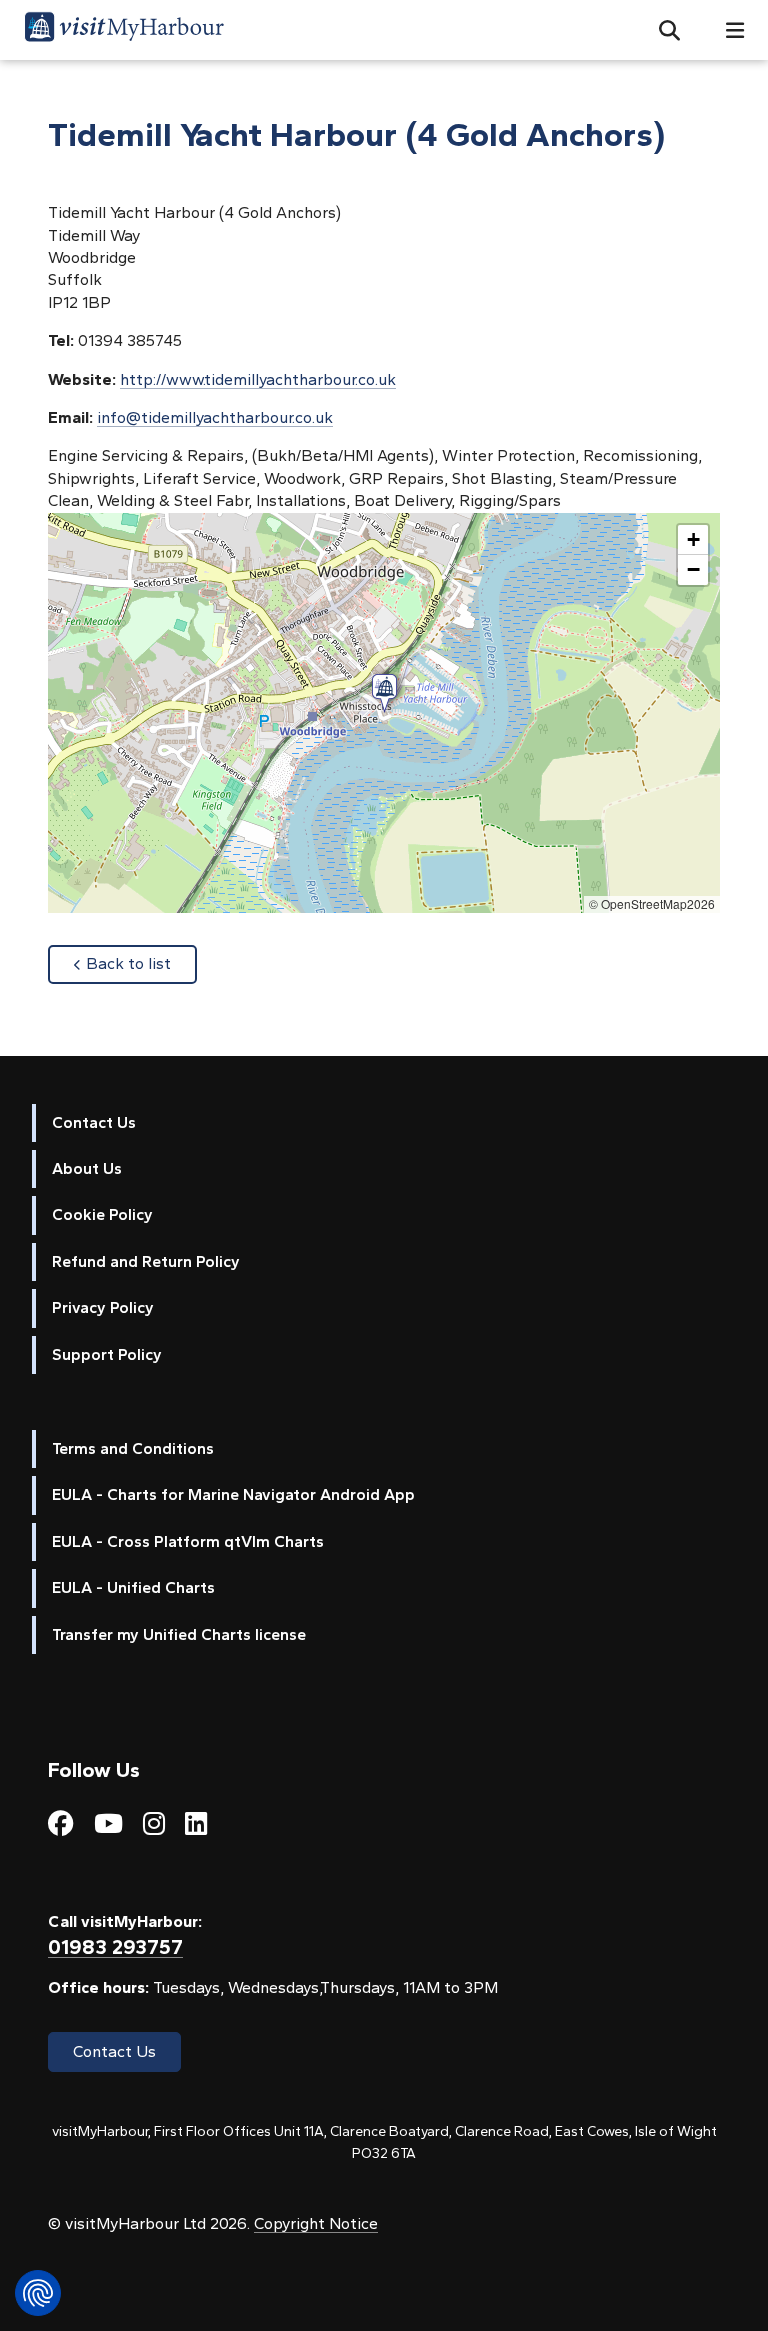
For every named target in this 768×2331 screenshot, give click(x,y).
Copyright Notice (316, 2223)
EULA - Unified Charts (133, 1587)
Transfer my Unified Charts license (179, 1634)
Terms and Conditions (133, 1448)
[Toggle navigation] (727, 30)
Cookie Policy (102, 1214)
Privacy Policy (103, 1307)
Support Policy (107, 1354)
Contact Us (94, 1122)
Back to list (141, 963)
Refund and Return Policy (146, 1261)
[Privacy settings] (38, 2293)
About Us (87, 1168)
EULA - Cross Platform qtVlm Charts (188, 1541)
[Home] (124, 30)
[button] (661, 30)
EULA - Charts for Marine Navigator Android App (233, 1494)
